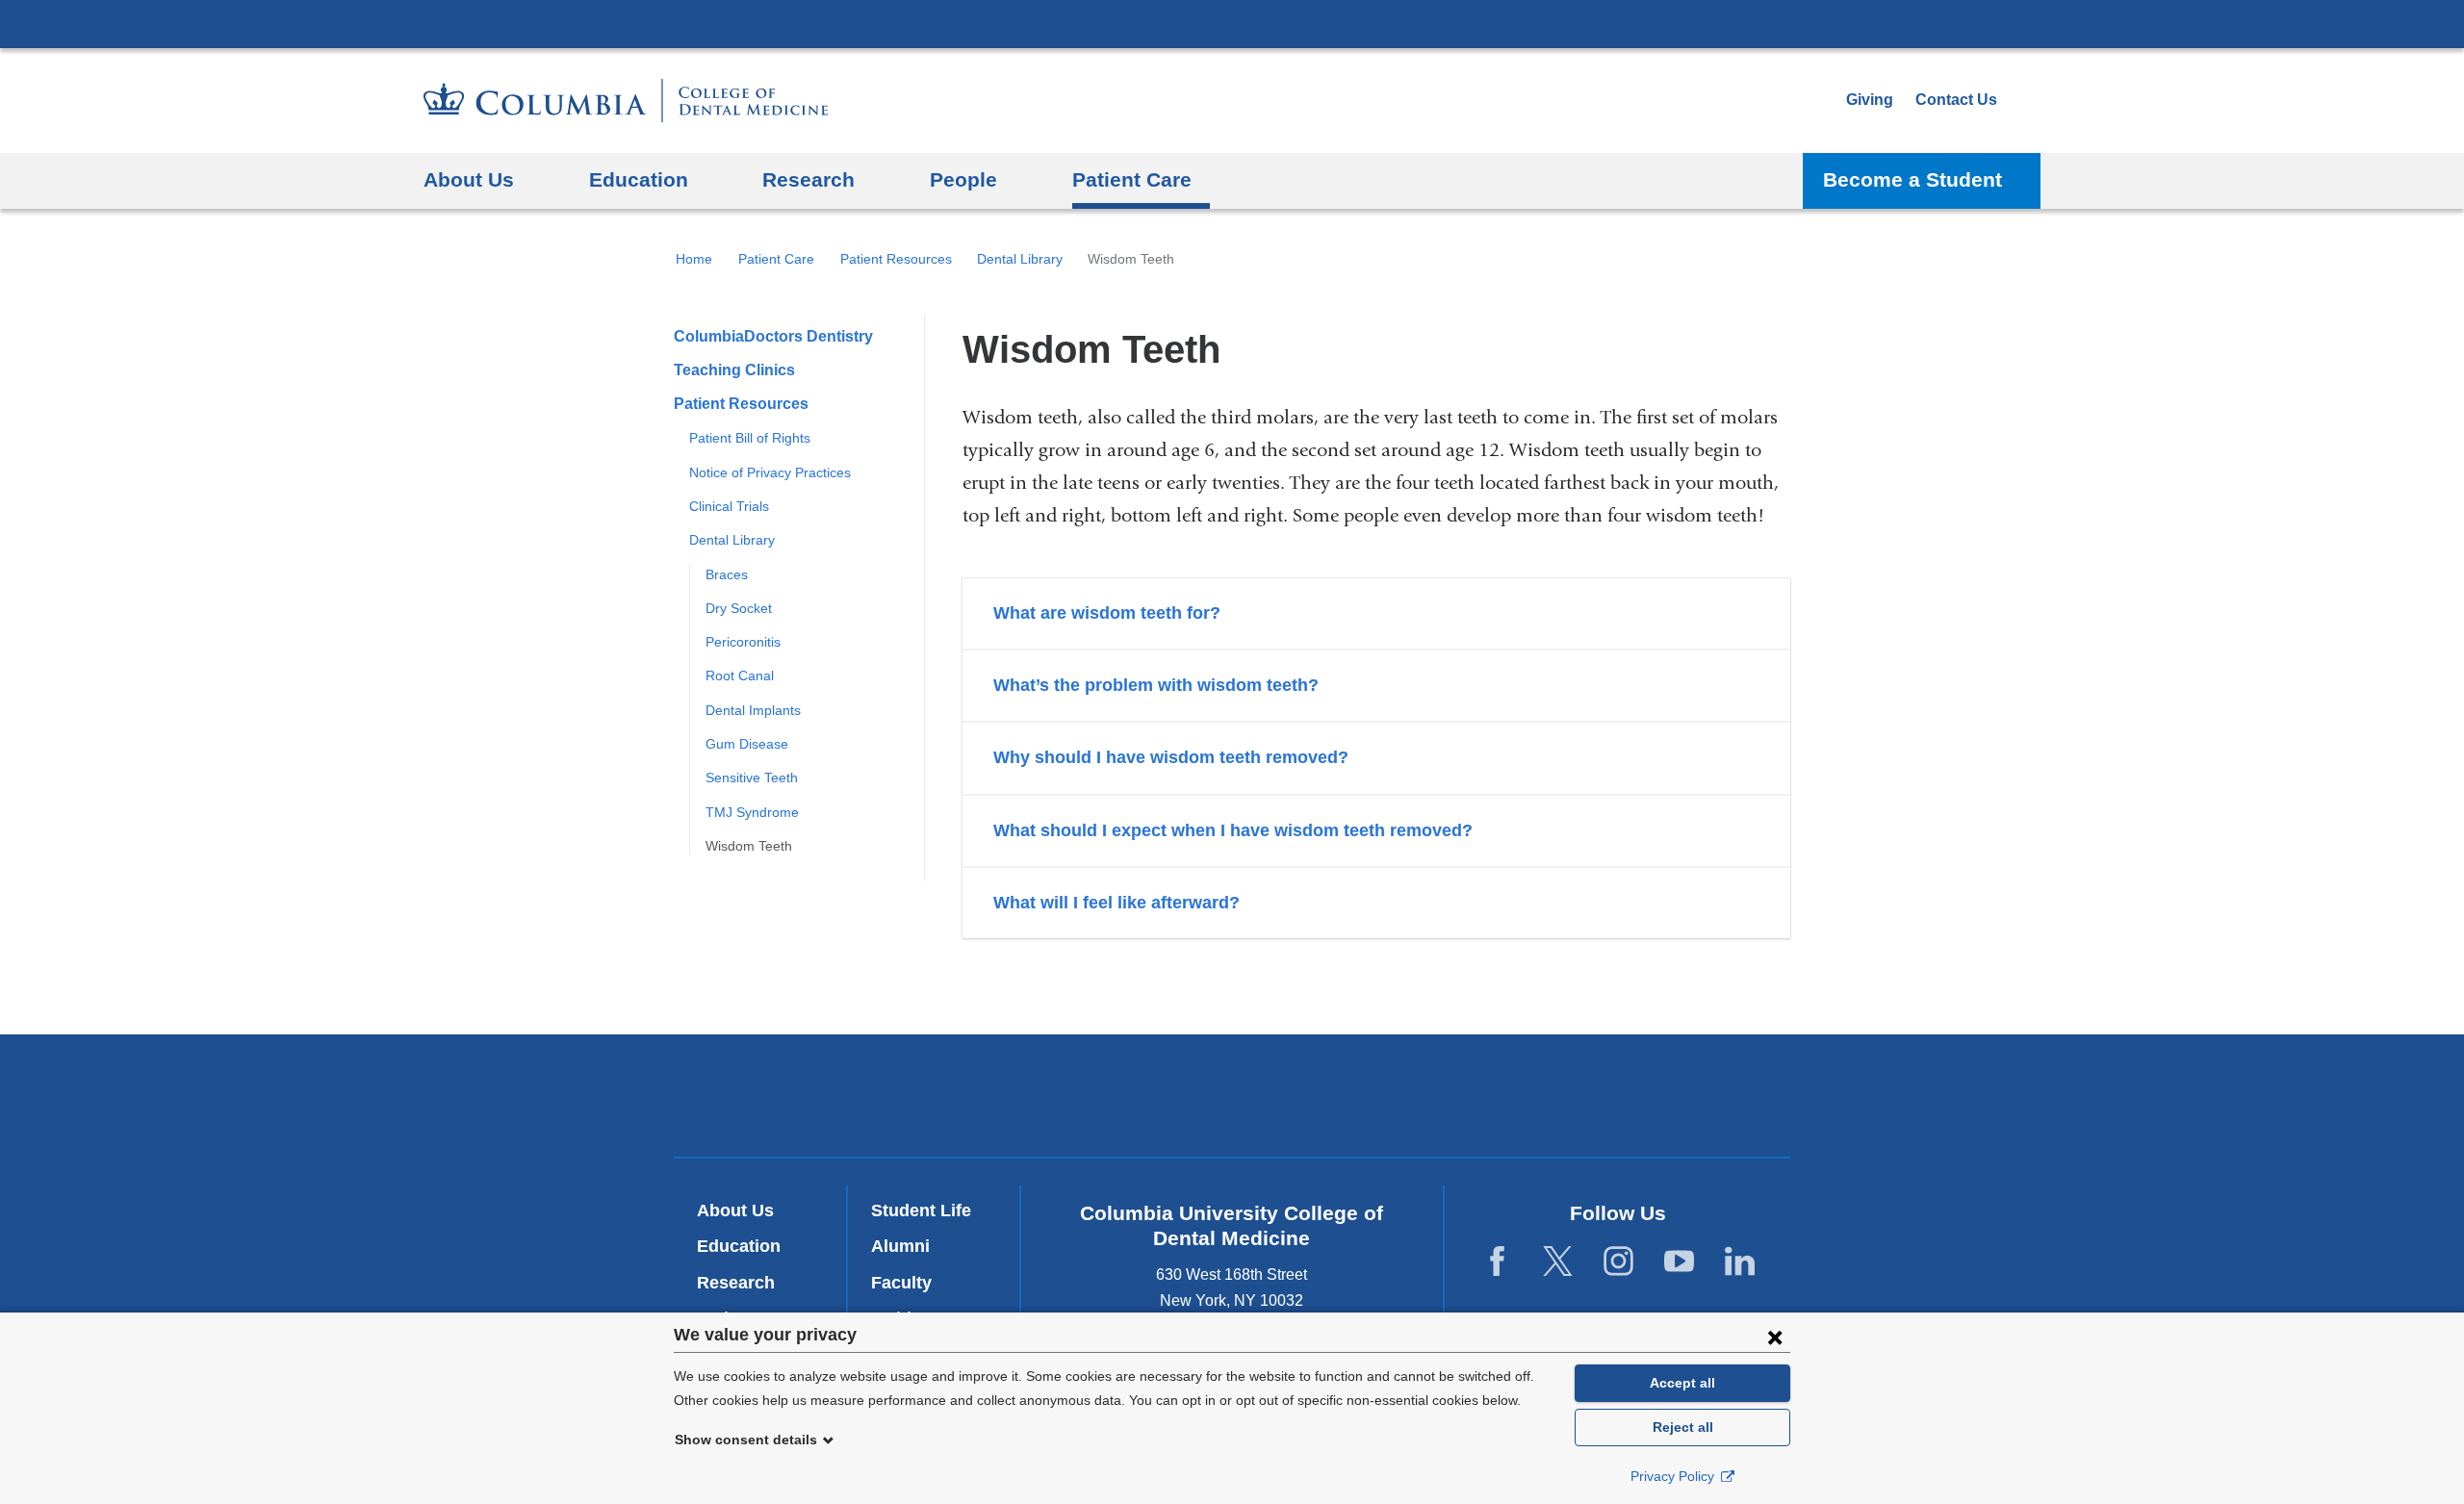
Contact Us (1956, 100)
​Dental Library (1020, 259)
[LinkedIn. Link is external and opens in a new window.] (1740, 1262)
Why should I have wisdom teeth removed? (1171, 757)
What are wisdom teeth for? (1107, 613)
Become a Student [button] (1912, 179)
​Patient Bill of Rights (750, 438)
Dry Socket (739, 608)
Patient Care (776, 259)
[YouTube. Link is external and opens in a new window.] (1679, 1262)
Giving (1870, 100)
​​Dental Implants (753, 710)
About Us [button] (469, 179)
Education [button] (639, 179)
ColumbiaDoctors (1510, 1095)
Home (694, 259)
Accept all (1682, 1383)
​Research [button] (808, 179)
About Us (735, 1211)
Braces (727, 574)
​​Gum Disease (747, 744)
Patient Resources (896, 259)
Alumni (900, 1246)
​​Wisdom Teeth (749, 846)
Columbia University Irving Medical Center (1232, 23)
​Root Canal (740, 676)
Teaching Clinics (734, 370)
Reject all (1683, 1427)
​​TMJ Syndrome (752, 812)
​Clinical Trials (729, 506)
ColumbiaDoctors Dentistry (773, 336)
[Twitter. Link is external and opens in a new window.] (1558, 1262)
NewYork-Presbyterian (1232, 1100)
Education (739, 1246)
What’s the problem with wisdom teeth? (1156, 685)
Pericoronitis (743, 642)
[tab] (1376, 613)
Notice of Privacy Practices (770, 472)
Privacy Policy (1674, 1476)
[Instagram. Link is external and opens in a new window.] (1618, 1262)
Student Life (921, 1211)
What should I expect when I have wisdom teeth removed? (1233, 830)
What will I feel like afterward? (1116, 903)
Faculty (901, 1283)
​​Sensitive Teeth (752, 777)
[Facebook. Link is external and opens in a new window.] (1497, 1262)
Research (736, 1283)
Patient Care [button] (1132, 179)
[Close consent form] (1775, 1337)
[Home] (626, 101)
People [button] (963, 179)
